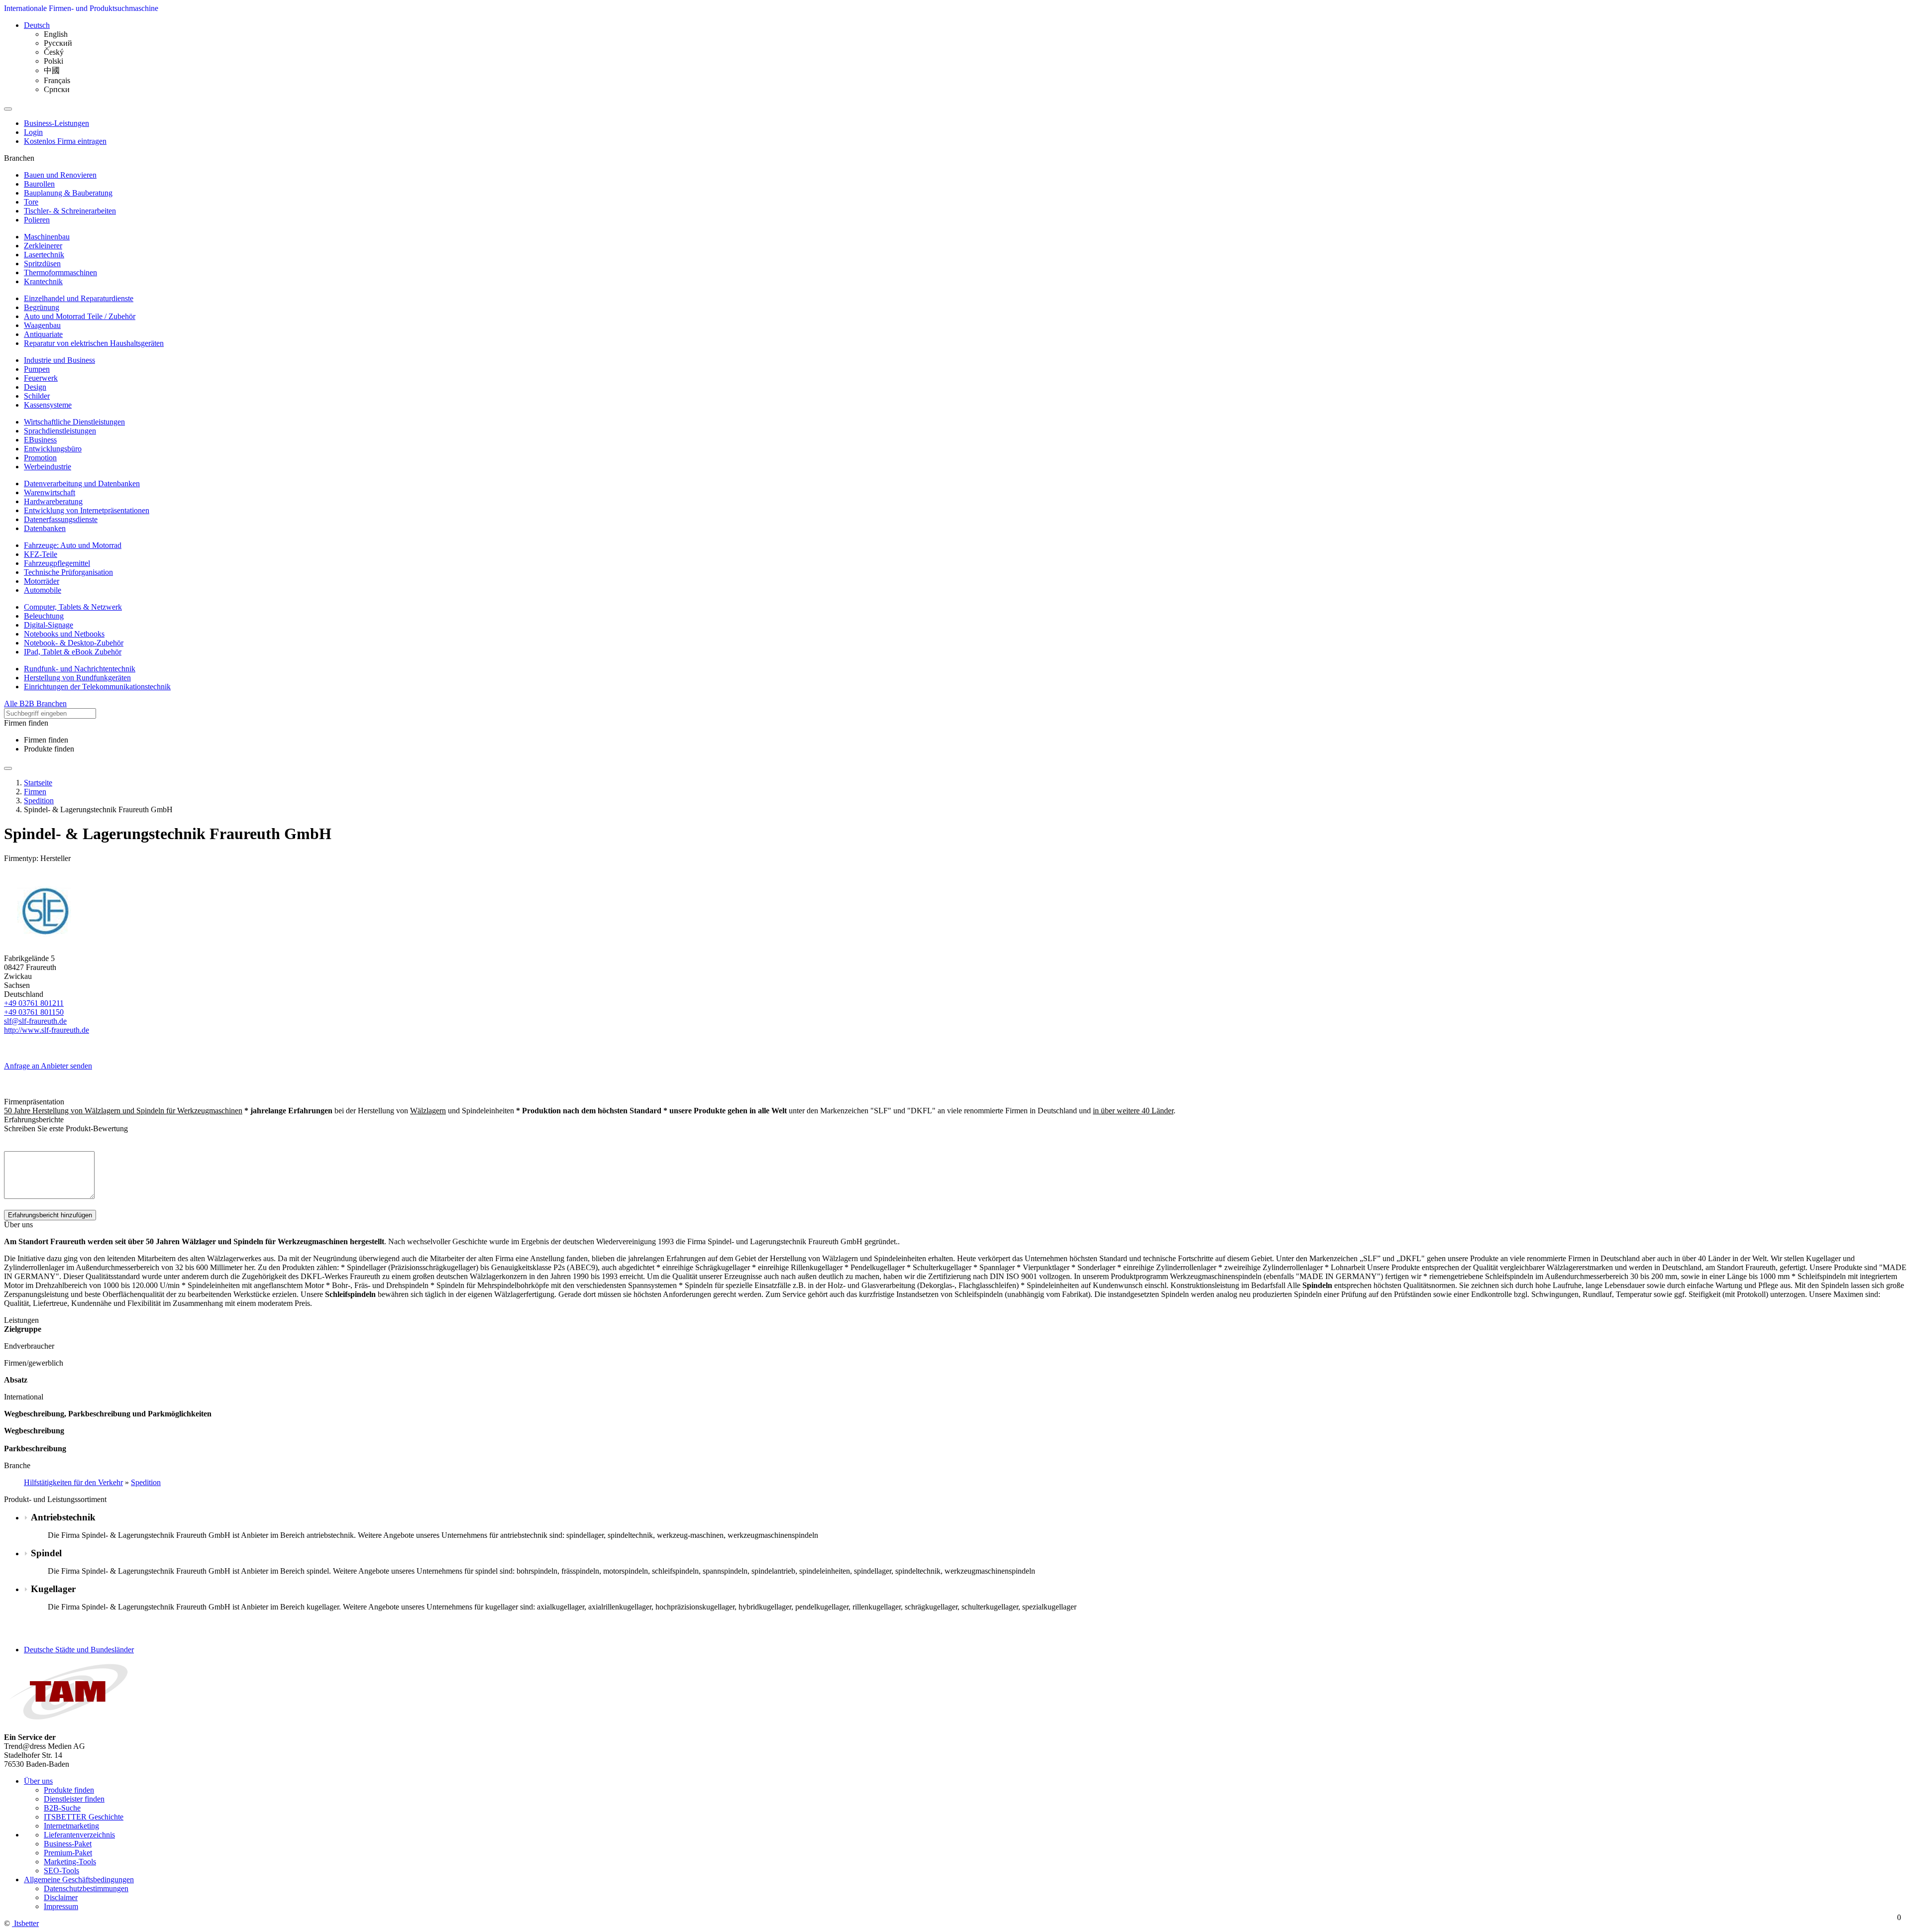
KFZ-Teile (41, 554)
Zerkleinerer (43, 246)
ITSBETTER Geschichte (84, 1817)
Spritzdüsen (42, 264)
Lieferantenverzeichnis (79, 1835)
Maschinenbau (47, 237)
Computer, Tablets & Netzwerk (73, 607)
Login (33, 132)
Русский (58, 43)
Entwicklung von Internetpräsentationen (87, 510)
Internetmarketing (71, 1826)
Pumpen (37, 369)
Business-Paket (68, 1844)
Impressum (61, 1906)
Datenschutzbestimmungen (86, 1888)
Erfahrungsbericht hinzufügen (50, 1215)
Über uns (38, 1781)
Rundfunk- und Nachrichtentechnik (80, 669)
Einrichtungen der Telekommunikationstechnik (97, 687)
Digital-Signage (49, 625)
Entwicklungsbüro (53, 449)
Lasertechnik (44, 255)
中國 (52, 70)
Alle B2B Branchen (35, 703)
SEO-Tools (61, 1871)
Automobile (43, 590)
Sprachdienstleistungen (60, 431)
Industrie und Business (59, 360)
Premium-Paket (68, 1853)
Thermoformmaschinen (60, 272)
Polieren (37, 220)
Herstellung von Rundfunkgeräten (77, 678)
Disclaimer (61, 1897)
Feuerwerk (41, 378)
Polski (53, 61)
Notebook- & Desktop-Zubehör (74, 643)
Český (54, 52)
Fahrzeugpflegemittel (57, 563)
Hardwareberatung (53, 501)
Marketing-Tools (70, 1862)
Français (57, 80)
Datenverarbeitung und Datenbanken (82, 483)
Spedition (146, 1482)
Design (35, 387)
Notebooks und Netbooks (64, 634)
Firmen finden (46, 740)
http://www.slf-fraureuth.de (47, 1030)
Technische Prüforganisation (68, 572)
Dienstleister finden (74, 1799)
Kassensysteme (48, 405)
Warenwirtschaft (50, 492)
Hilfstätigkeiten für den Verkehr (73, 1482)
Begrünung (42, 307)
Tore (31, 202)
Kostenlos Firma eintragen (65, 141)
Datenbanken (45, 528)
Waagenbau (42, 325)
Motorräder (42, 581)
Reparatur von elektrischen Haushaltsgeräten (94, 343)
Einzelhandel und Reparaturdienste (79, 298)
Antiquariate (43, 334)
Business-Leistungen (56, 123)
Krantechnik (43, 281)
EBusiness (40, 440)
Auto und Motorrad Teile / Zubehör (80, 316)
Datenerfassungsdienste (61, 519)
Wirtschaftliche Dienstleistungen (74, 422)
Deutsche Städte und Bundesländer (79, 1650)
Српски (57, 89)
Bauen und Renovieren (60, 175)
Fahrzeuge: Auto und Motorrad (73, 545)
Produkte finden (49, 749)
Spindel (46, 1553)
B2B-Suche (62, 1808)
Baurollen (39, 184)
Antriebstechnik (63, 1517)
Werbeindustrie (48, 467)
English (56, 34)
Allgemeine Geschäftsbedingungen (79, 1879)
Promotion (40, 458)
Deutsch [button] (37, 25)
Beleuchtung (44, 616)
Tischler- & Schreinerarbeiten (70, 211)
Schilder (37, 396)
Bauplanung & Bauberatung (68, 193)
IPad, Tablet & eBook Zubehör (73, 652)
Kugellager (53, 1589)
